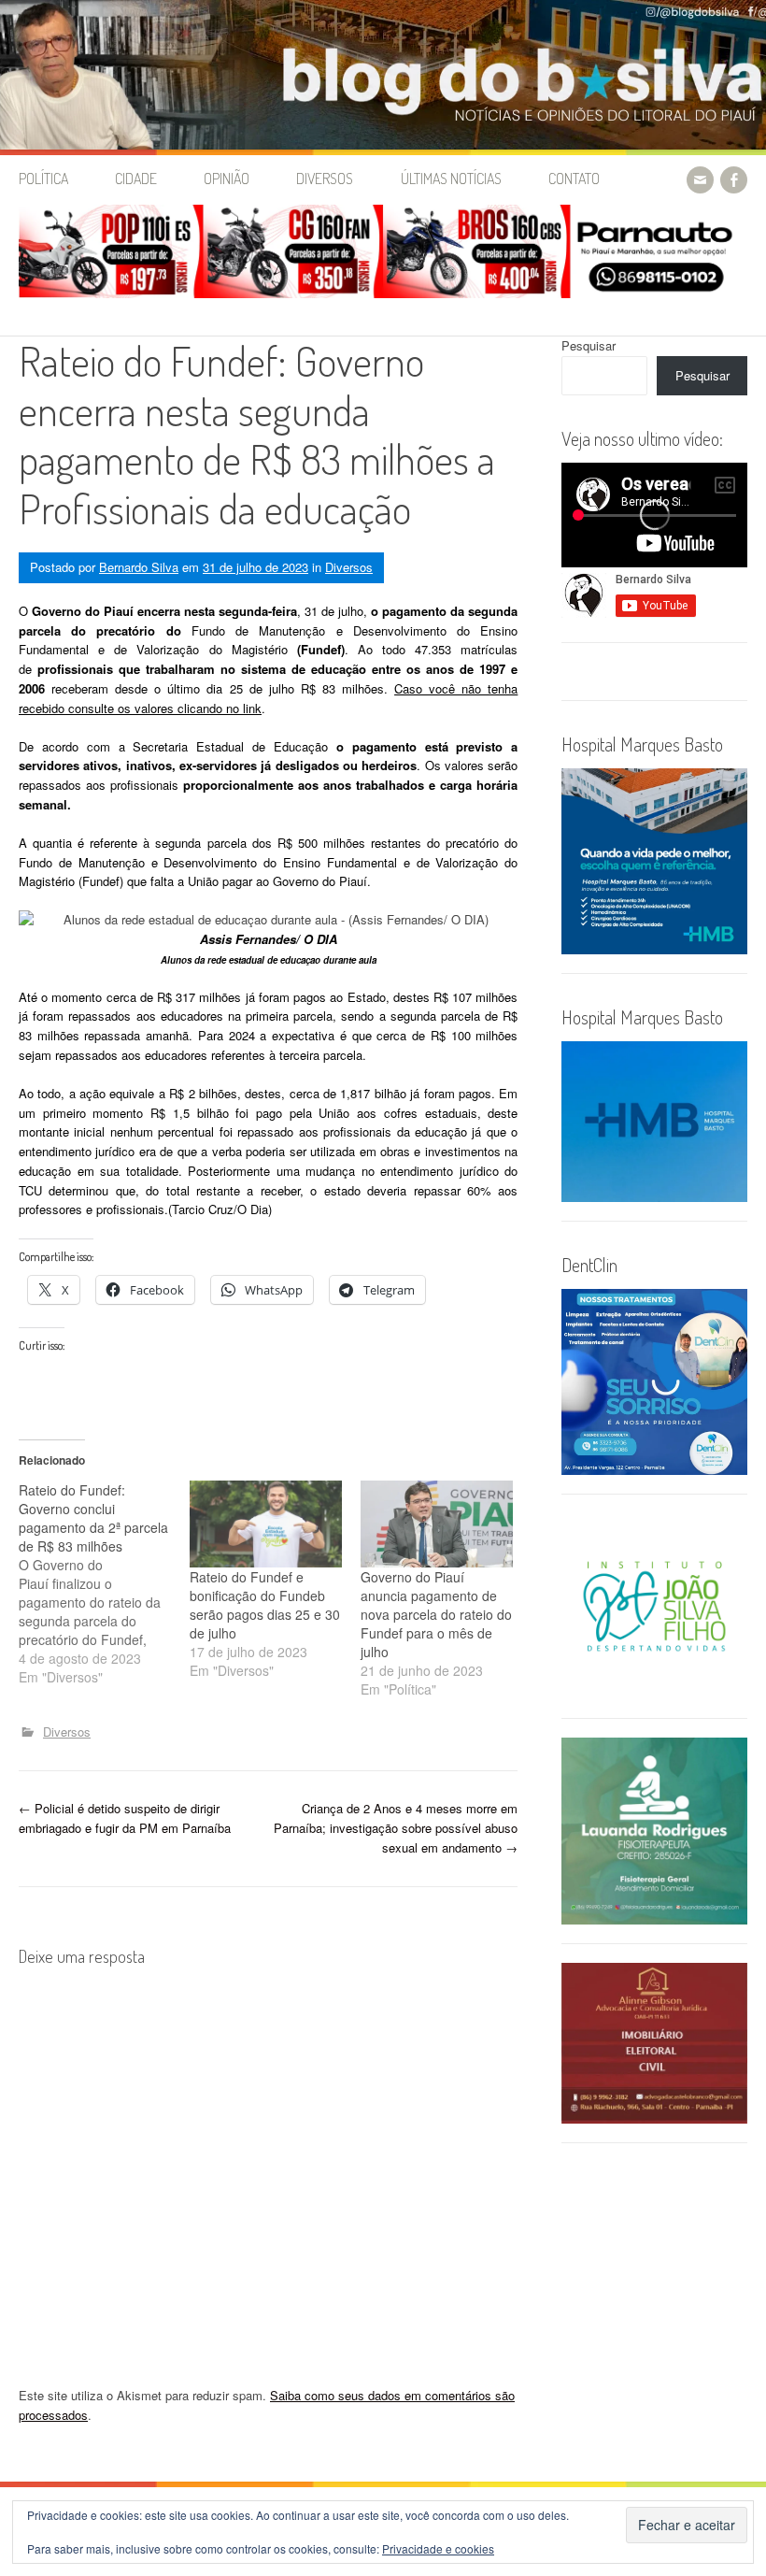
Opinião (227, 179)
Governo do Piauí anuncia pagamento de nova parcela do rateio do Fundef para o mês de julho (436, 1614)
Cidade (136, 179)
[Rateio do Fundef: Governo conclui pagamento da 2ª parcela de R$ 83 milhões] (104, 1583)
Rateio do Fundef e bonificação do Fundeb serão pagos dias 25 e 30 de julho (265, 1605)
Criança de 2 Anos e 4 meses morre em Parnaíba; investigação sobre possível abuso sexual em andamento (396, 1828)
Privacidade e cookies (438, 2548)
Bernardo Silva (139, 567)
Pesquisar (589, 345)
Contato (574, 179)
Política (43, 179)
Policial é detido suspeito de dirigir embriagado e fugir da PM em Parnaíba (125, 1818)
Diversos (325, 179)
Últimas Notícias (451, 179)
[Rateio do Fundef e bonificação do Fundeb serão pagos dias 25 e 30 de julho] (266, 1524)
